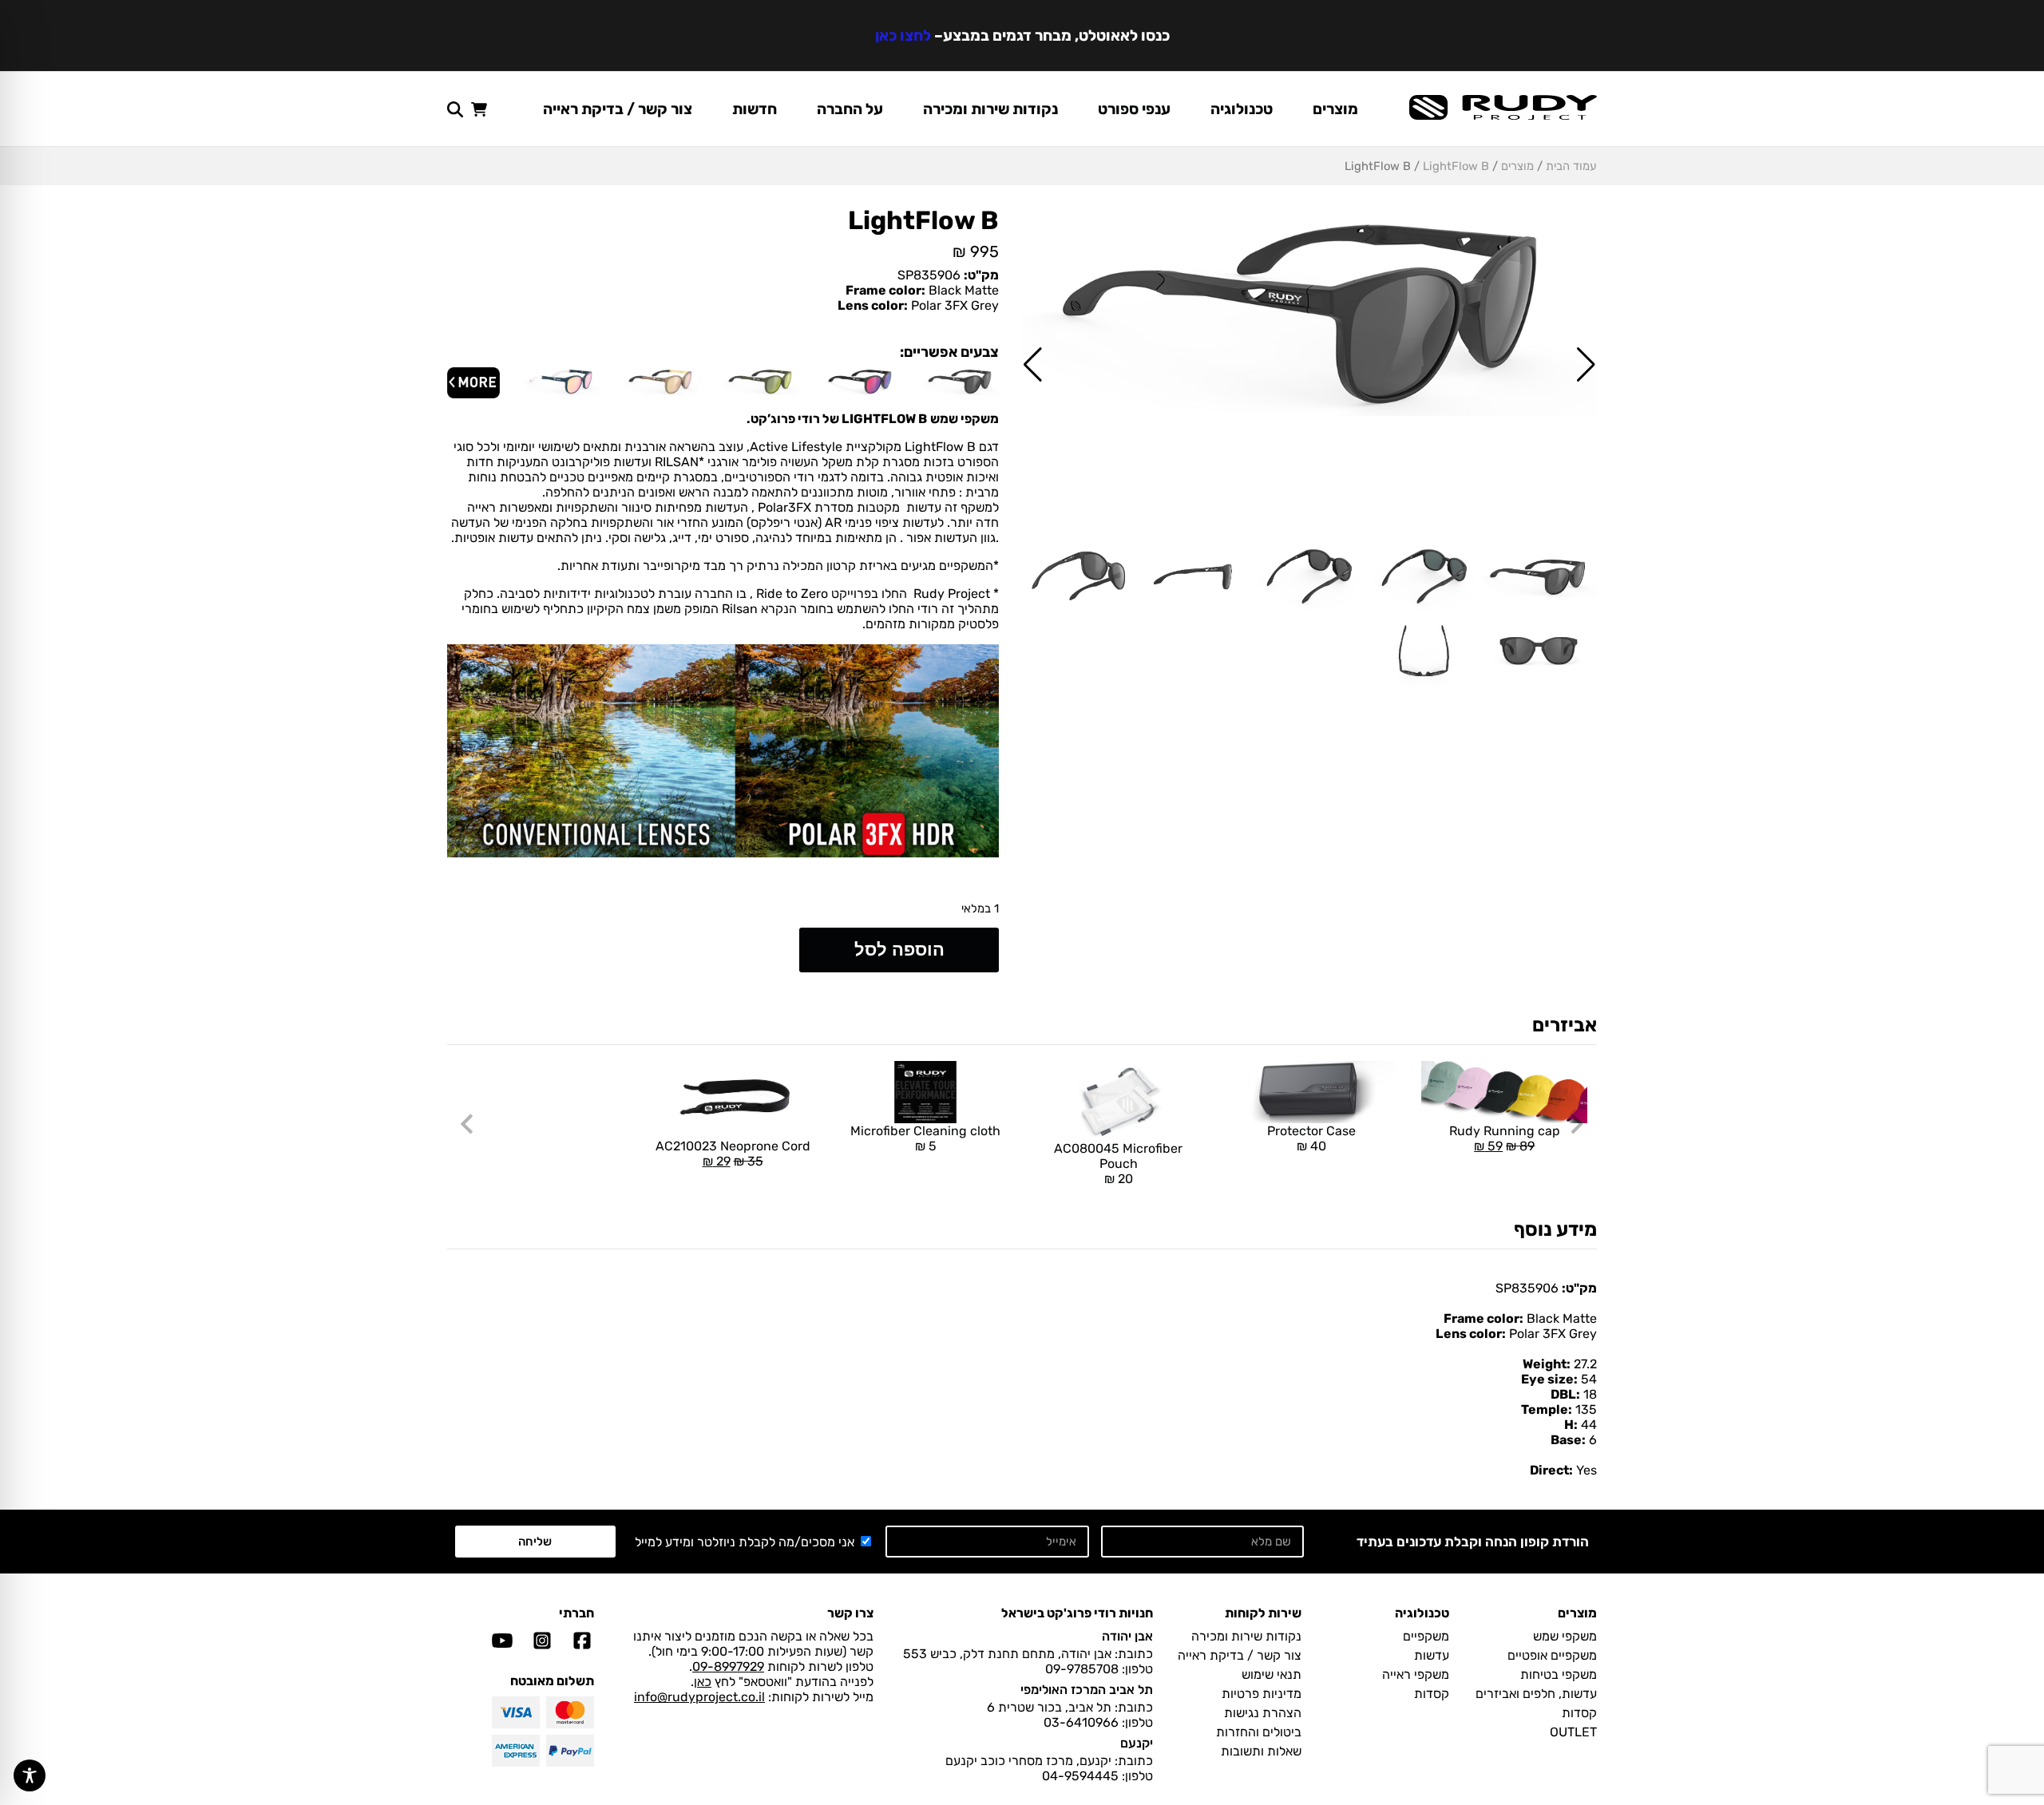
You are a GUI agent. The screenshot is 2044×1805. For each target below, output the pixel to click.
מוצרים (1335, 109)
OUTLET (1573, 1732)
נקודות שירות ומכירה (990, 109)
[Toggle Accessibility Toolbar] (30, 1775)
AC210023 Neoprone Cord (733, 1115)
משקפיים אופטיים (1552, 1655)
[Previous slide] (1576, 1124)
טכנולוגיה (1242, 109)
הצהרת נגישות (1263, 1713)
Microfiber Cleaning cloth (925, 1138)
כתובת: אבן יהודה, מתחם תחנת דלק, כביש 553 (1028, 1654)
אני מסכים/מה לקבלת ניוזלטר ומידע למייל (745, 1542)
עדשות (1432, 1655)
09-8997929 (728, 1666)
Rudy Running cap (1500, 1107)
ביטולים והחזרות (1259, 1732)
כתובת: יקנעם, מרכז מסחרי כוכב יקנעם (1049, 1761)
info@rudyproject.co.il (699, 1697)
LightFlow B (1456, 166)
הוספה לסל (899, 950)
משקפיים (1426, 1636)
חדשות (755, 109)
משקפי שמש (1565, 1636)
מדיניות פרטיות (1262, 1694)
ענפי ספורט (1134, 109)
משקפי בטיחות (1559, 1674)
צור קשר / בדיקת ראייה (618, 109)
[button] (1586, 365)
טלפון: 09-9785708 (1099, 1669)
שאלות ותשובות (1261, 1751)
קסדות (1579, 1713)
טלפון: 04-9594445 (1097, 1776)
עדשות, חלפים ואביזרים (1536, 1694)
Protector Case (1311, 1138)
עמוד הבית (1571, 166)
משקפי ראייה (1416, 1674)
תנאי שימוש (1272, 1674)
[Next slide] (468, 1124)
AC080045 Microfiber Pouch (1118, 1164)
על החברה (850, 109)
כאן (703, 1682)
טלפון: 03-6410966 (1098, 1722)
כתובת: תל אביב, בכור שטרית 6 (1070, 1707)
